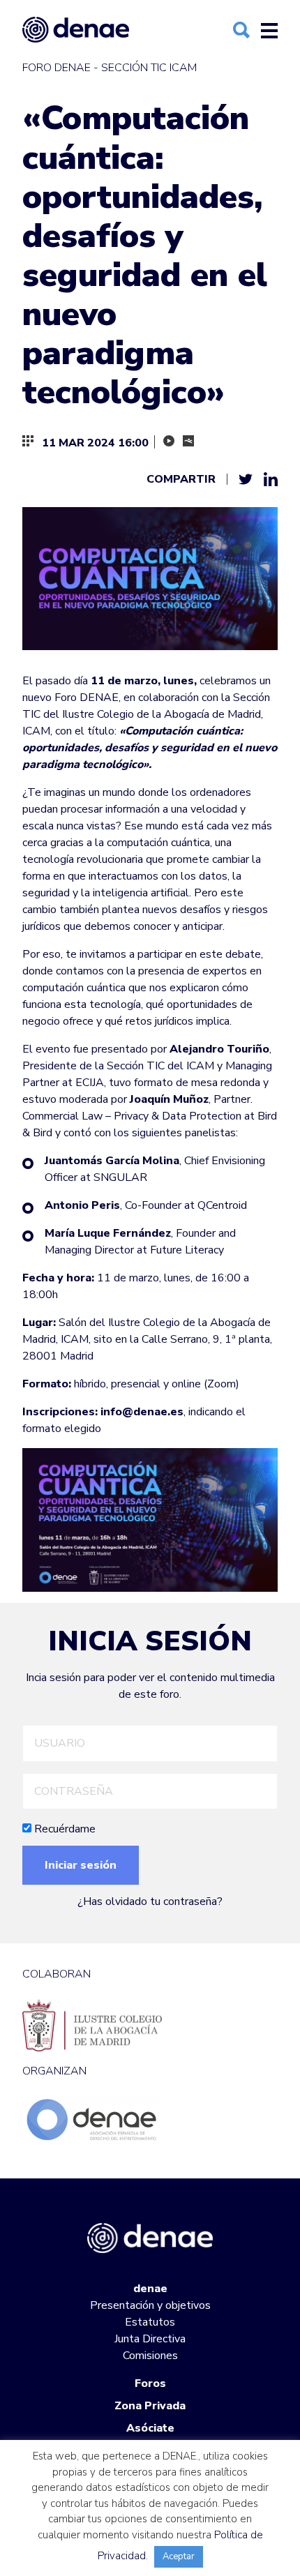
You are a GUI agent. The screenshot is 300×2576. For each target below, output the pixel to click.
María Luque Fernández (108, 1233)
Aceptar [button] (179, 2556)
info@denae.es (142, 1412)
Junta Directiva (150, 2339)
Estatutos (150, 2322)
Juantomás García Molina (112, 1161)
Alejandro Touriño (219, 1049)
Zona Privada (150, 2406)
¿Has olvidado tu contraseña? (150, 1901)
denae (150, 2289)
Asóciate (150, 2428)
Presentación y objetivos (150, 2305)
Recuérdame (63, 1829)
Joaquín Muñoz (169, 1099)
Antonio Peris (82, 1205)
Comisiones (150, 2356)
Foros (150, 2383)
